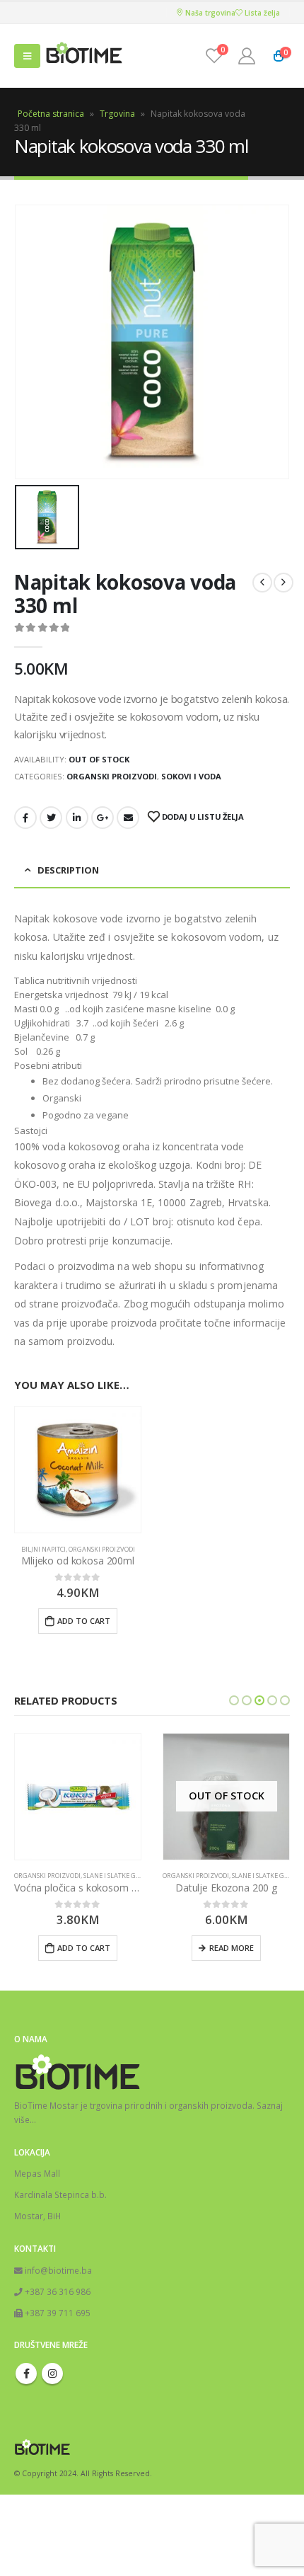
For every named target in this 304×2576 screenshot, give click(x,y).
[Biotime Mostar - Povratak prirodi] (84, 56)
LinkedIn (77, 818)
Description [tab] (68, 870)
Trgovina (117, 114)
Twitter (51, 818)
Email (128, 818)
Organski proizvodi (112, 776)
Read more (232, 1948)
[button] (234, 1700)
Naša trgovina (209, 13)
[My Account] (247, 56)
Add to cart (84, 1621)
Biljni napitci (43, 1549)
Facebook (25, 818)
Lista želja (261, 13)
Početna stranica (51, 114)
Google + (103, 818)
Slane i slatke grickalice (125, 1876)
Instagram (52, 2374)
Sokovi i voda (191, 776)
